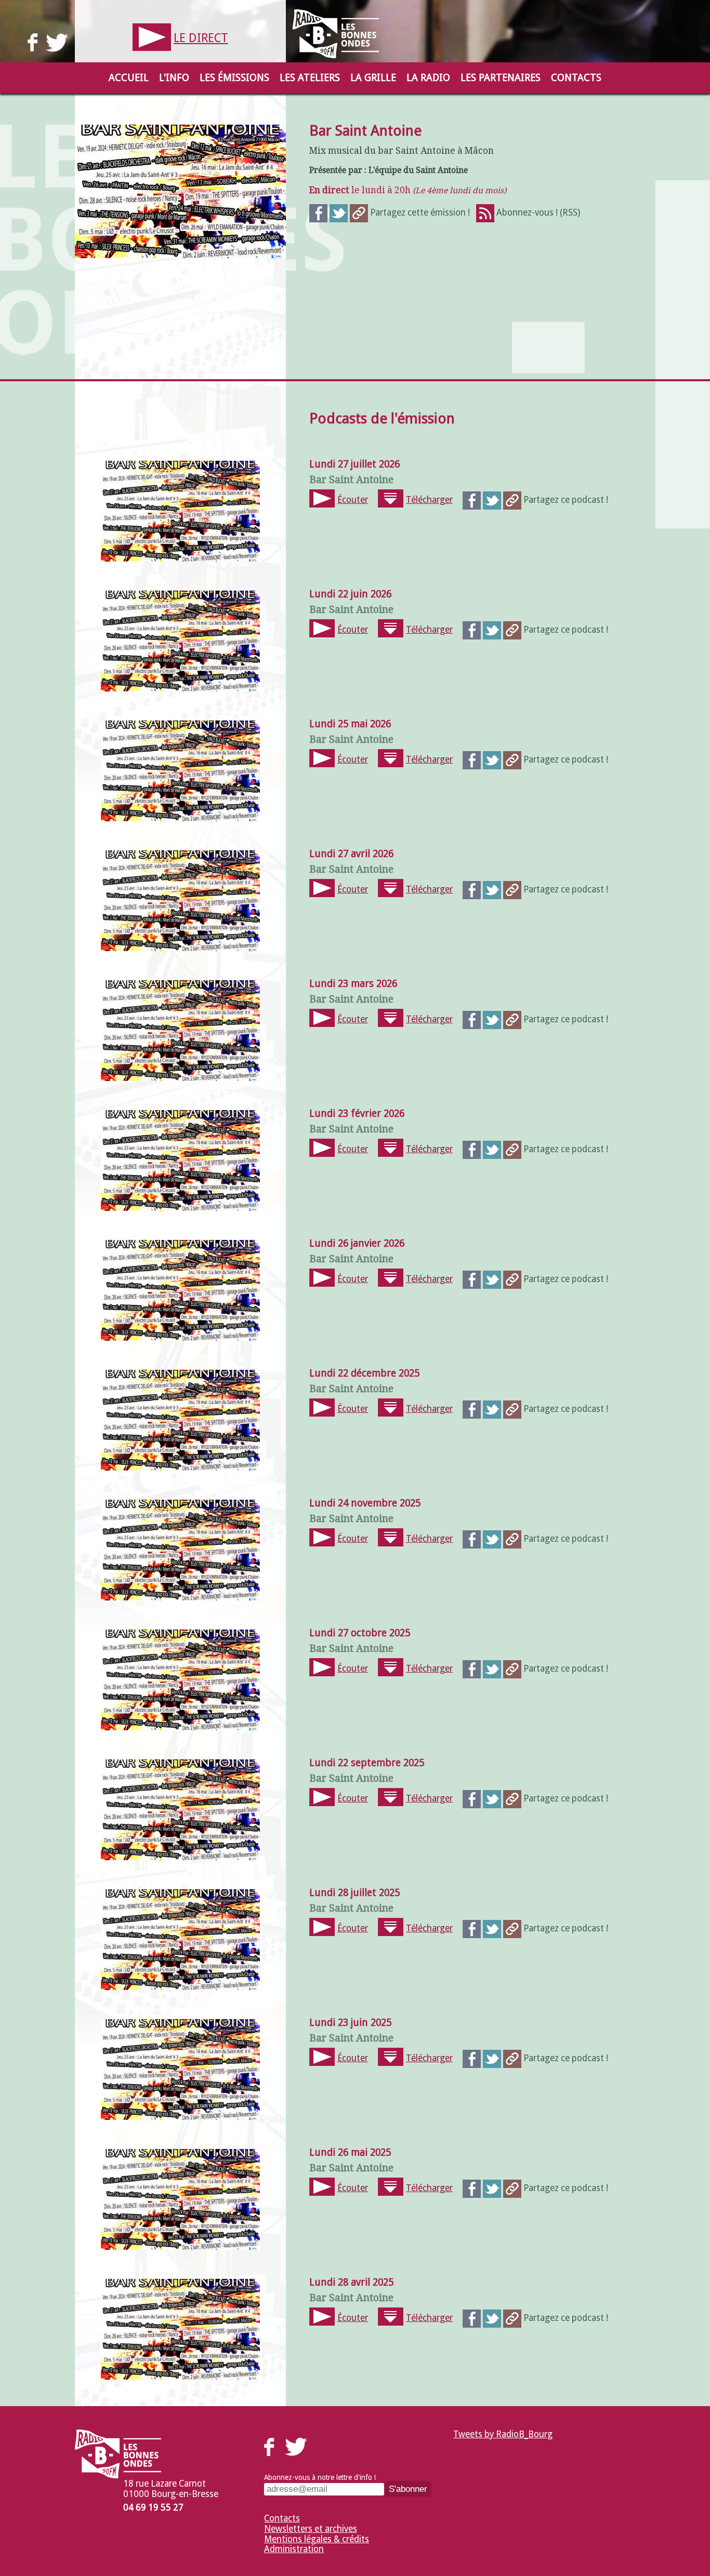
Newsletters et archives (311, 2529)
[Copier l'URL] (359, 212)
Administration (294, 2549)
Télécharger (429, 500)
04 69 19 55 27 (153, 2507)
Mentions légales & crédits (317, 2539)
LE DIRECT (201, 38)
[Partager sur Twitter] (339, 212)
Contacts (282, 2518)
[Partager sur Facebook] (318, 212)
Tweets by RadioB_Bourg (503, 2434)
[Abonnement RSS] (485, 212)
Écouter (353, 500)
